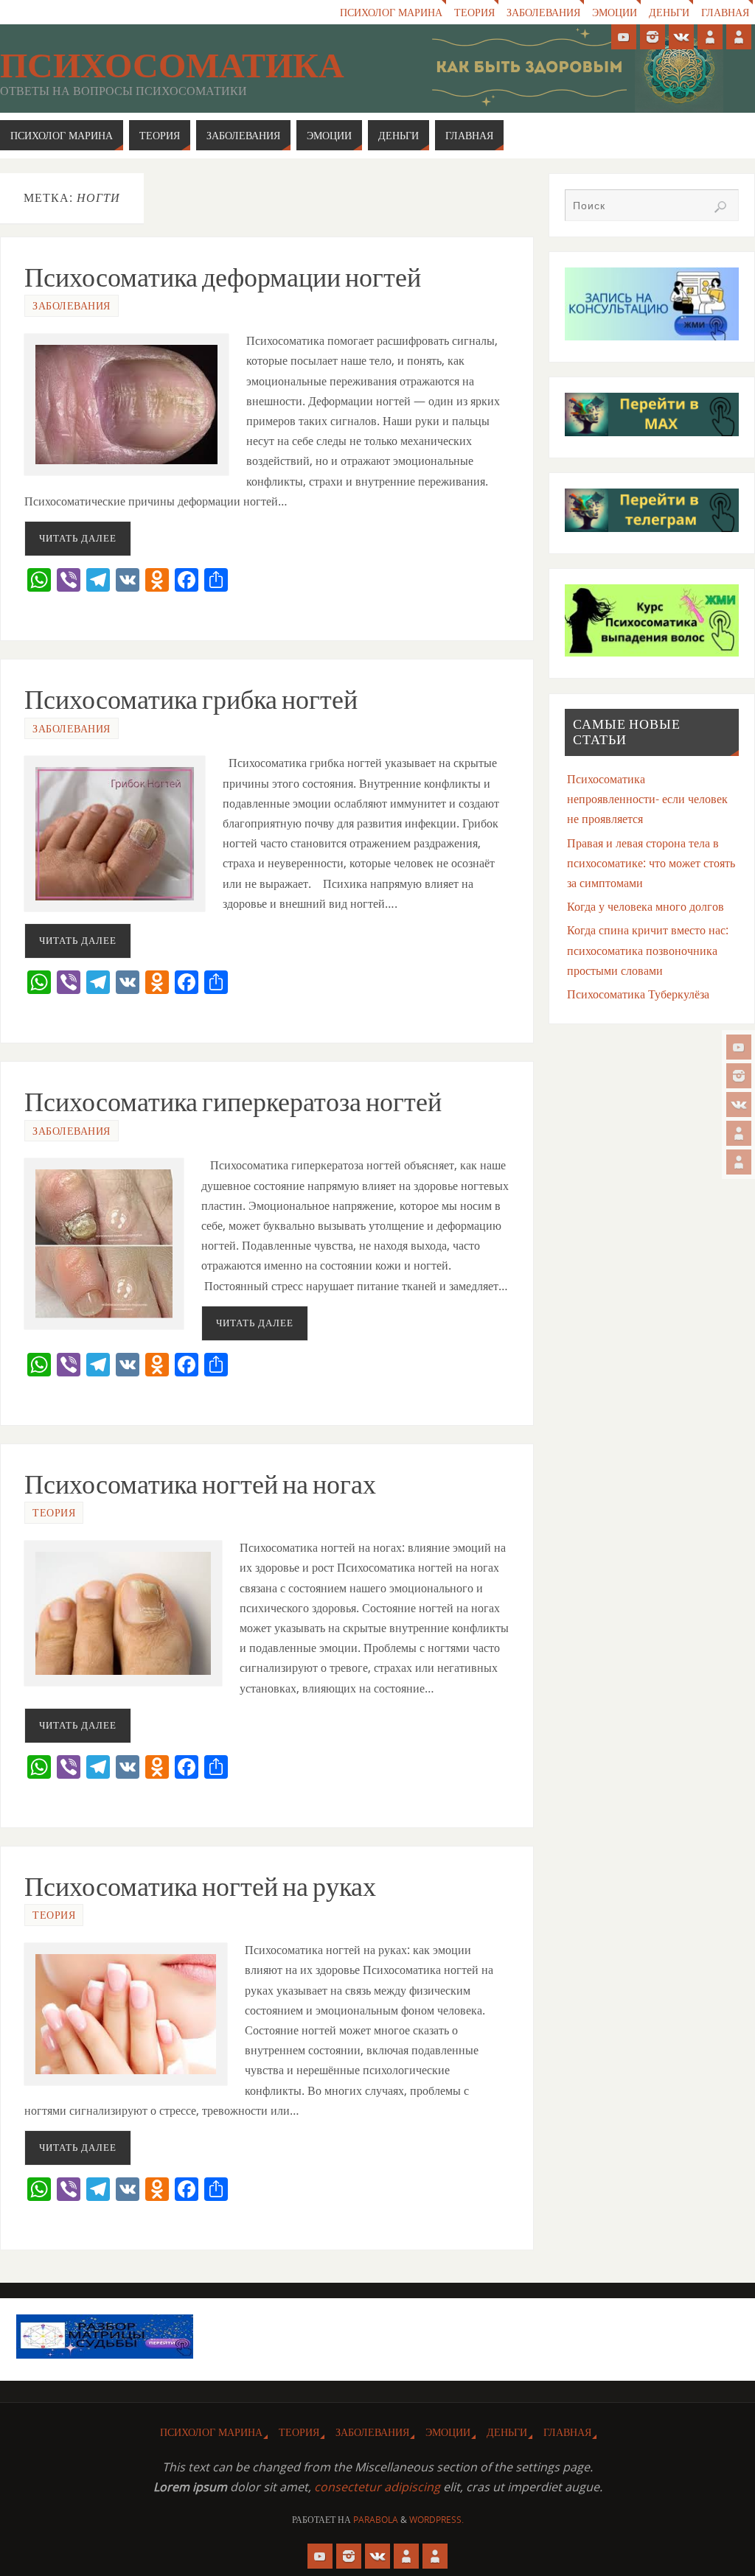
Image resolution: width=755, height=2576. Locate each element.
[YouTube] (739, 1047)
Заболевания (543, 12)
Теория (474, 12)
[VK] (739, 1105)
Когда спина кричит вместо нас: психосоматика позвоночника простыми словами (648, 950)
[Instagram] (739, 1076)
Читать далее (78, 538)
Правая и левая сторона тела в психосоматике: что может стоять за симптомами (651, 863)
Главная (725, 12)
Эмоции (615, 12)
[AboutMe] (739, 1133)
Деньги (669, 12)
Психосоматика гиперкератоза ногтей (233, 1102)
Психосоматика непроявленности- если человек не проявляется (647, 799)
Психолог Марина (391, 12)
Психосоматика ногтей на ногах (200, 1484)
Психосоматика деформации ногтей (223, 277)
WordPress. (436, 2520)
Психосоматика (172, 66)
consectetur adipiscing (377, 2487)
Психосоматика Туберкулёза (638, 994)
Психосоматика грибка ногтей (191, 700)
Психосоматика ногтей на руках (200, 1887)
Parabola (376, 2520)
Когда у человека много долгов (646, 906)
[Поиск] (720, 207)
